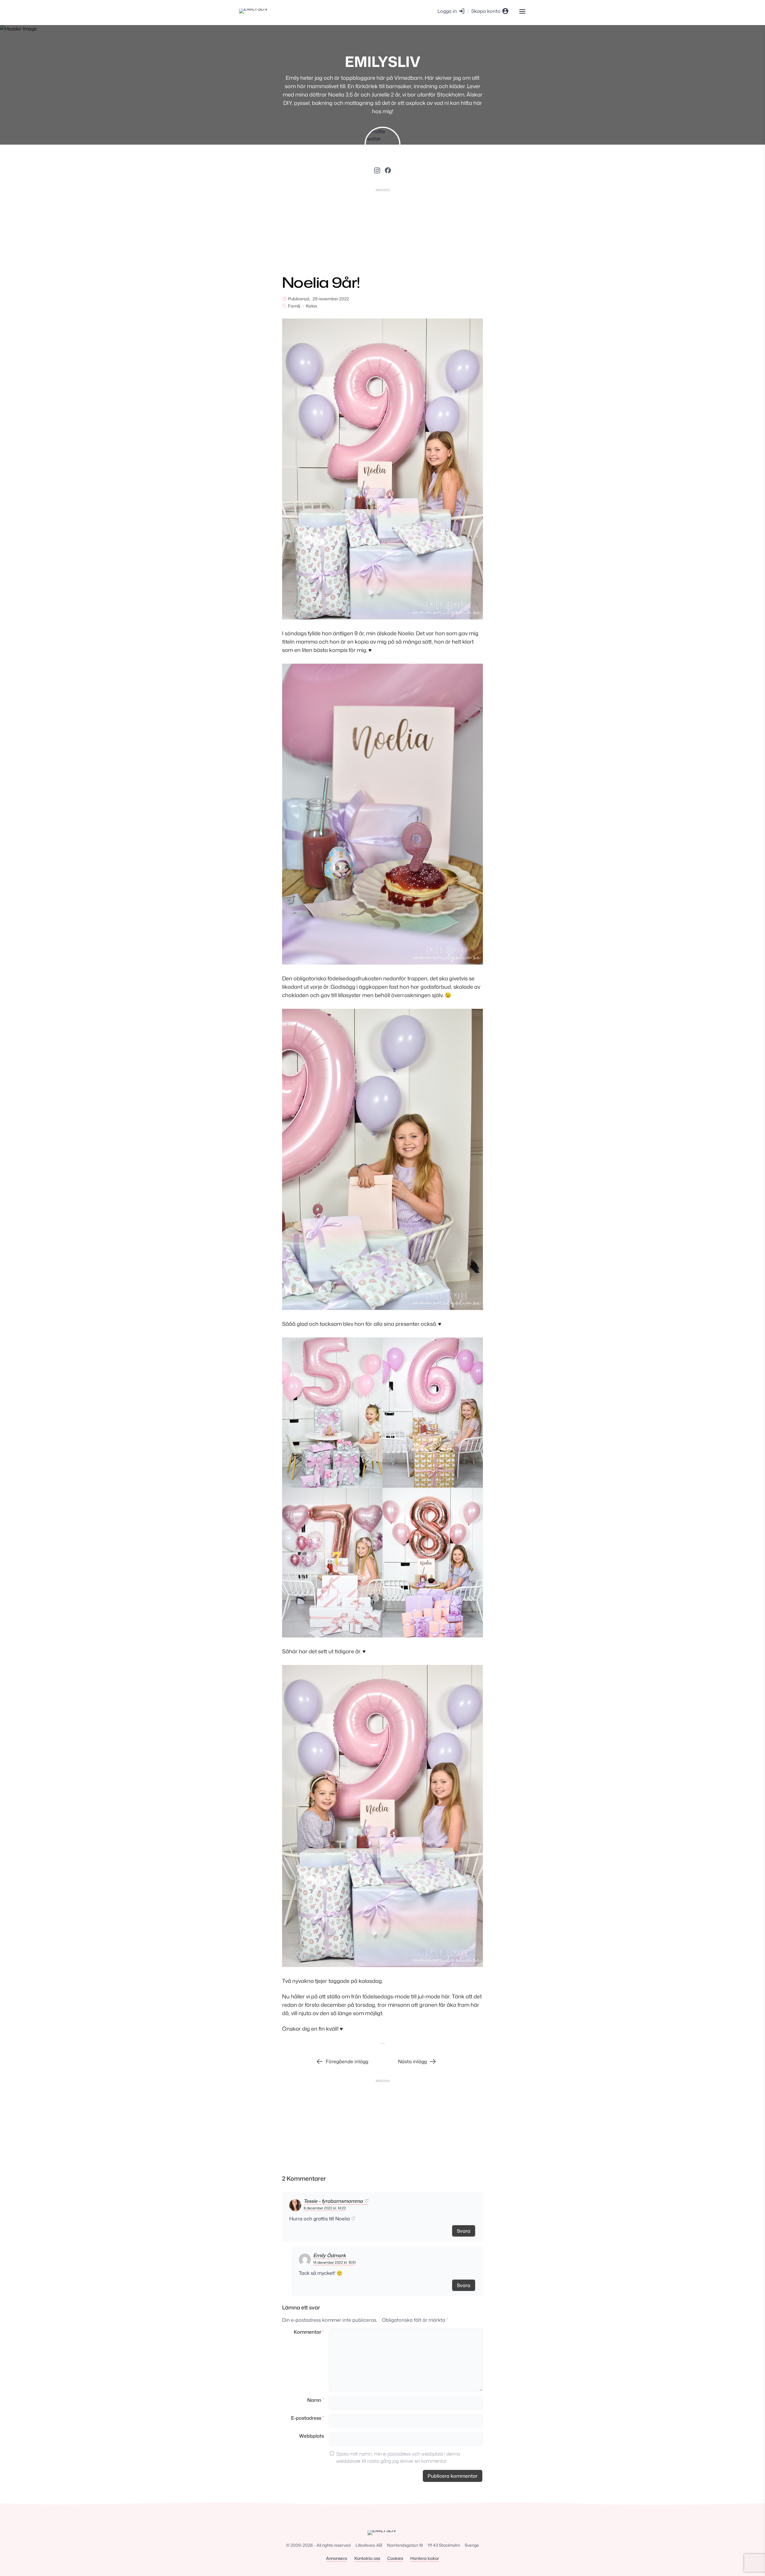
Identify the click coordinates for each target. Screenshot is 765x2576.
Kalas (312, 306)
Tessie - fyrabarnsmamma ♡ (336, 2201)
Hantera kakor (425, 2558)
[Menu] (522, 11)
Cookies (395, 2558)
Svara (464, 2231)
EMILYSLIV (383, 61)
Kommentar (309, 2332)
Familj (294, 306)
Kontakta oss (367, 2558)
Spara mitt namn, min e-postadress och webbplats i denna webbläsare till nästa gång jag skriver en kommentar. (398, 2457)
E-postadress (307, 2418)
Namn (316, 2400)
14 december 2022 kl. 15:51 (334, 2262)
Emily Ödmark (329, 2255)
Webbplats (312, 2436)
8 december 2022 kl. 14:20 (325, 2208)
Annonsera (337, 2558)
